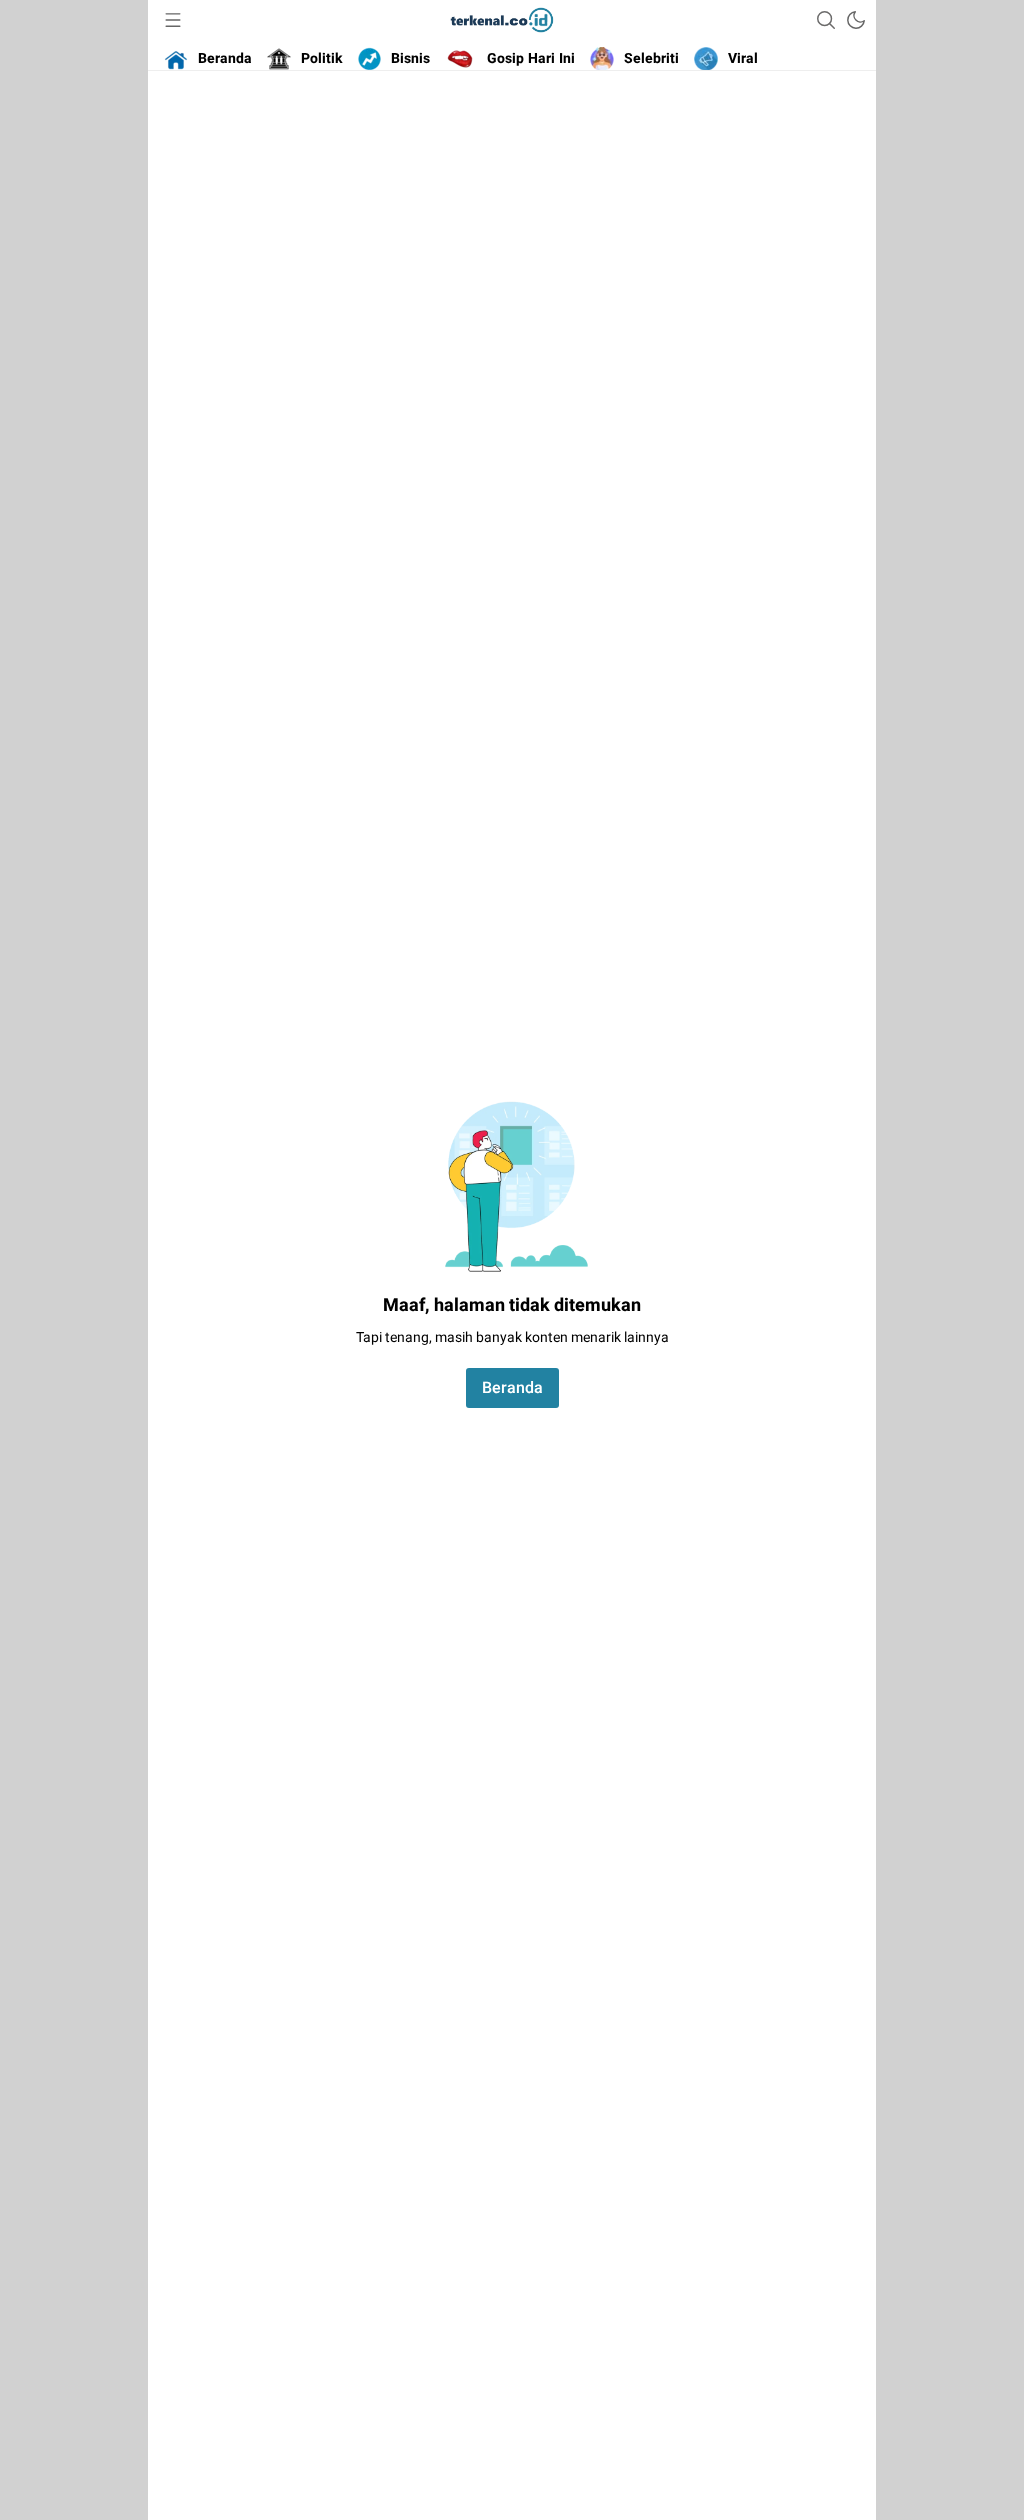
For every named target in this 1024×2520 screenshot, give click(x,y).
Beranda (512, 1388)
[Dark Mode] (856, 20)
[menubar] (173, 20)
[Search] (826, 20)
